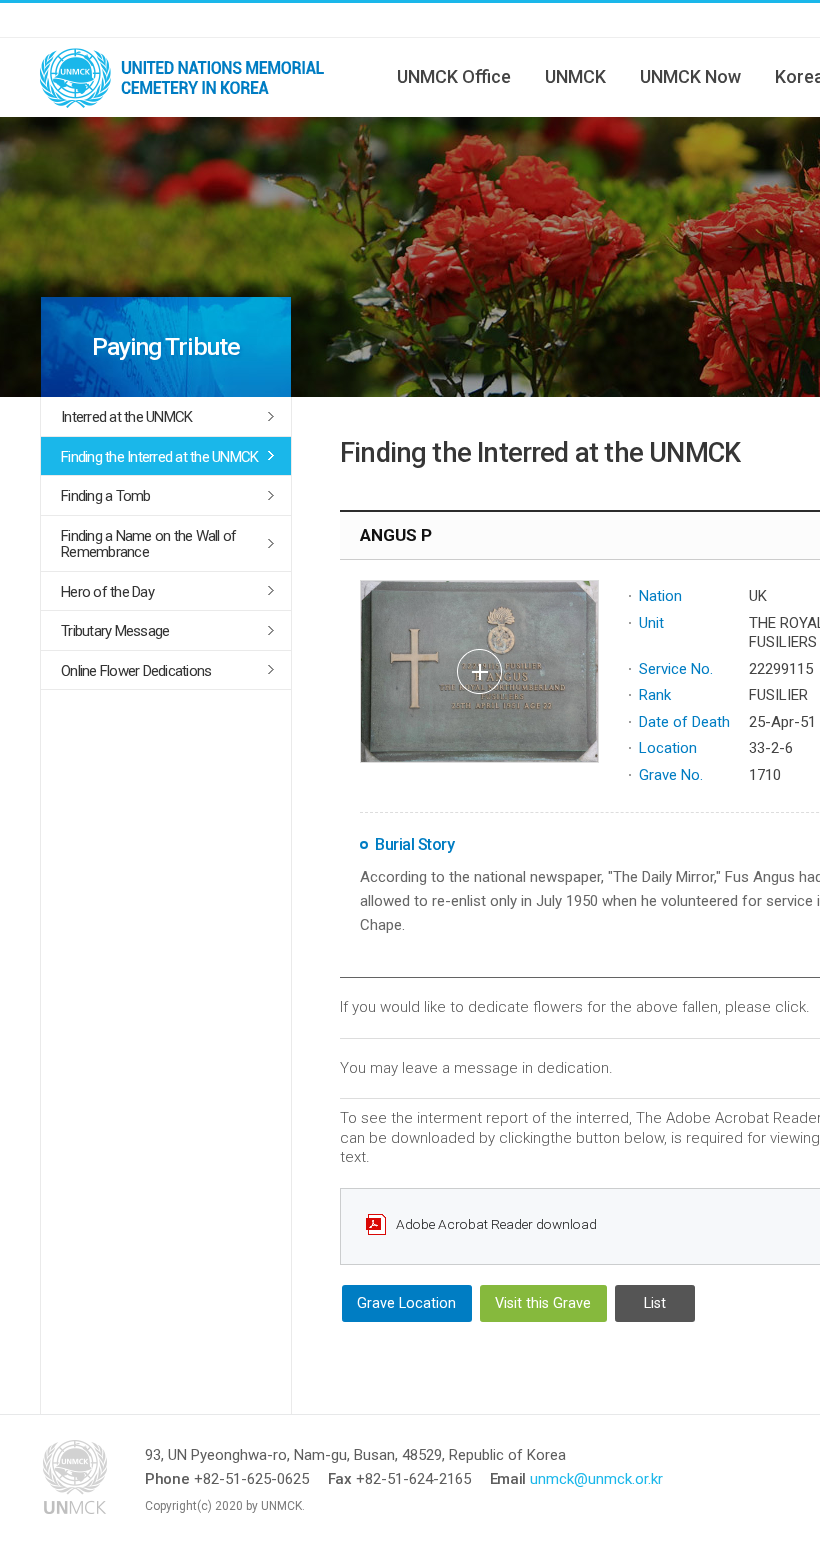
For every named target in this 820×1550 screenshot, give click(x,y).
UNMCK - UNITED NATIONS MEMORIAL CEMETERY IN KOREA (190, 77)
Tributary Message (115, 631)
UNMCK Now (690, 76)
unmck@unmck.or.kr (596, 1479)
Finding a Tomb (106, 496)
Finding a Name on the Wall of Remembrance (148, 544)
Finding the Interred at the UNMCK (159, 457)
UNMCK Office (454, 76)
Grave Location (406, 1303)
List (655, 1303)
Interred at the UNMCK (126, 417)
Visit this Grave (543, 1303)
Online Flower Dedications (136, 671)
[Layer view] (479, 671)
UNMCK (575, 76)
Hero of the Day (107, 592)
